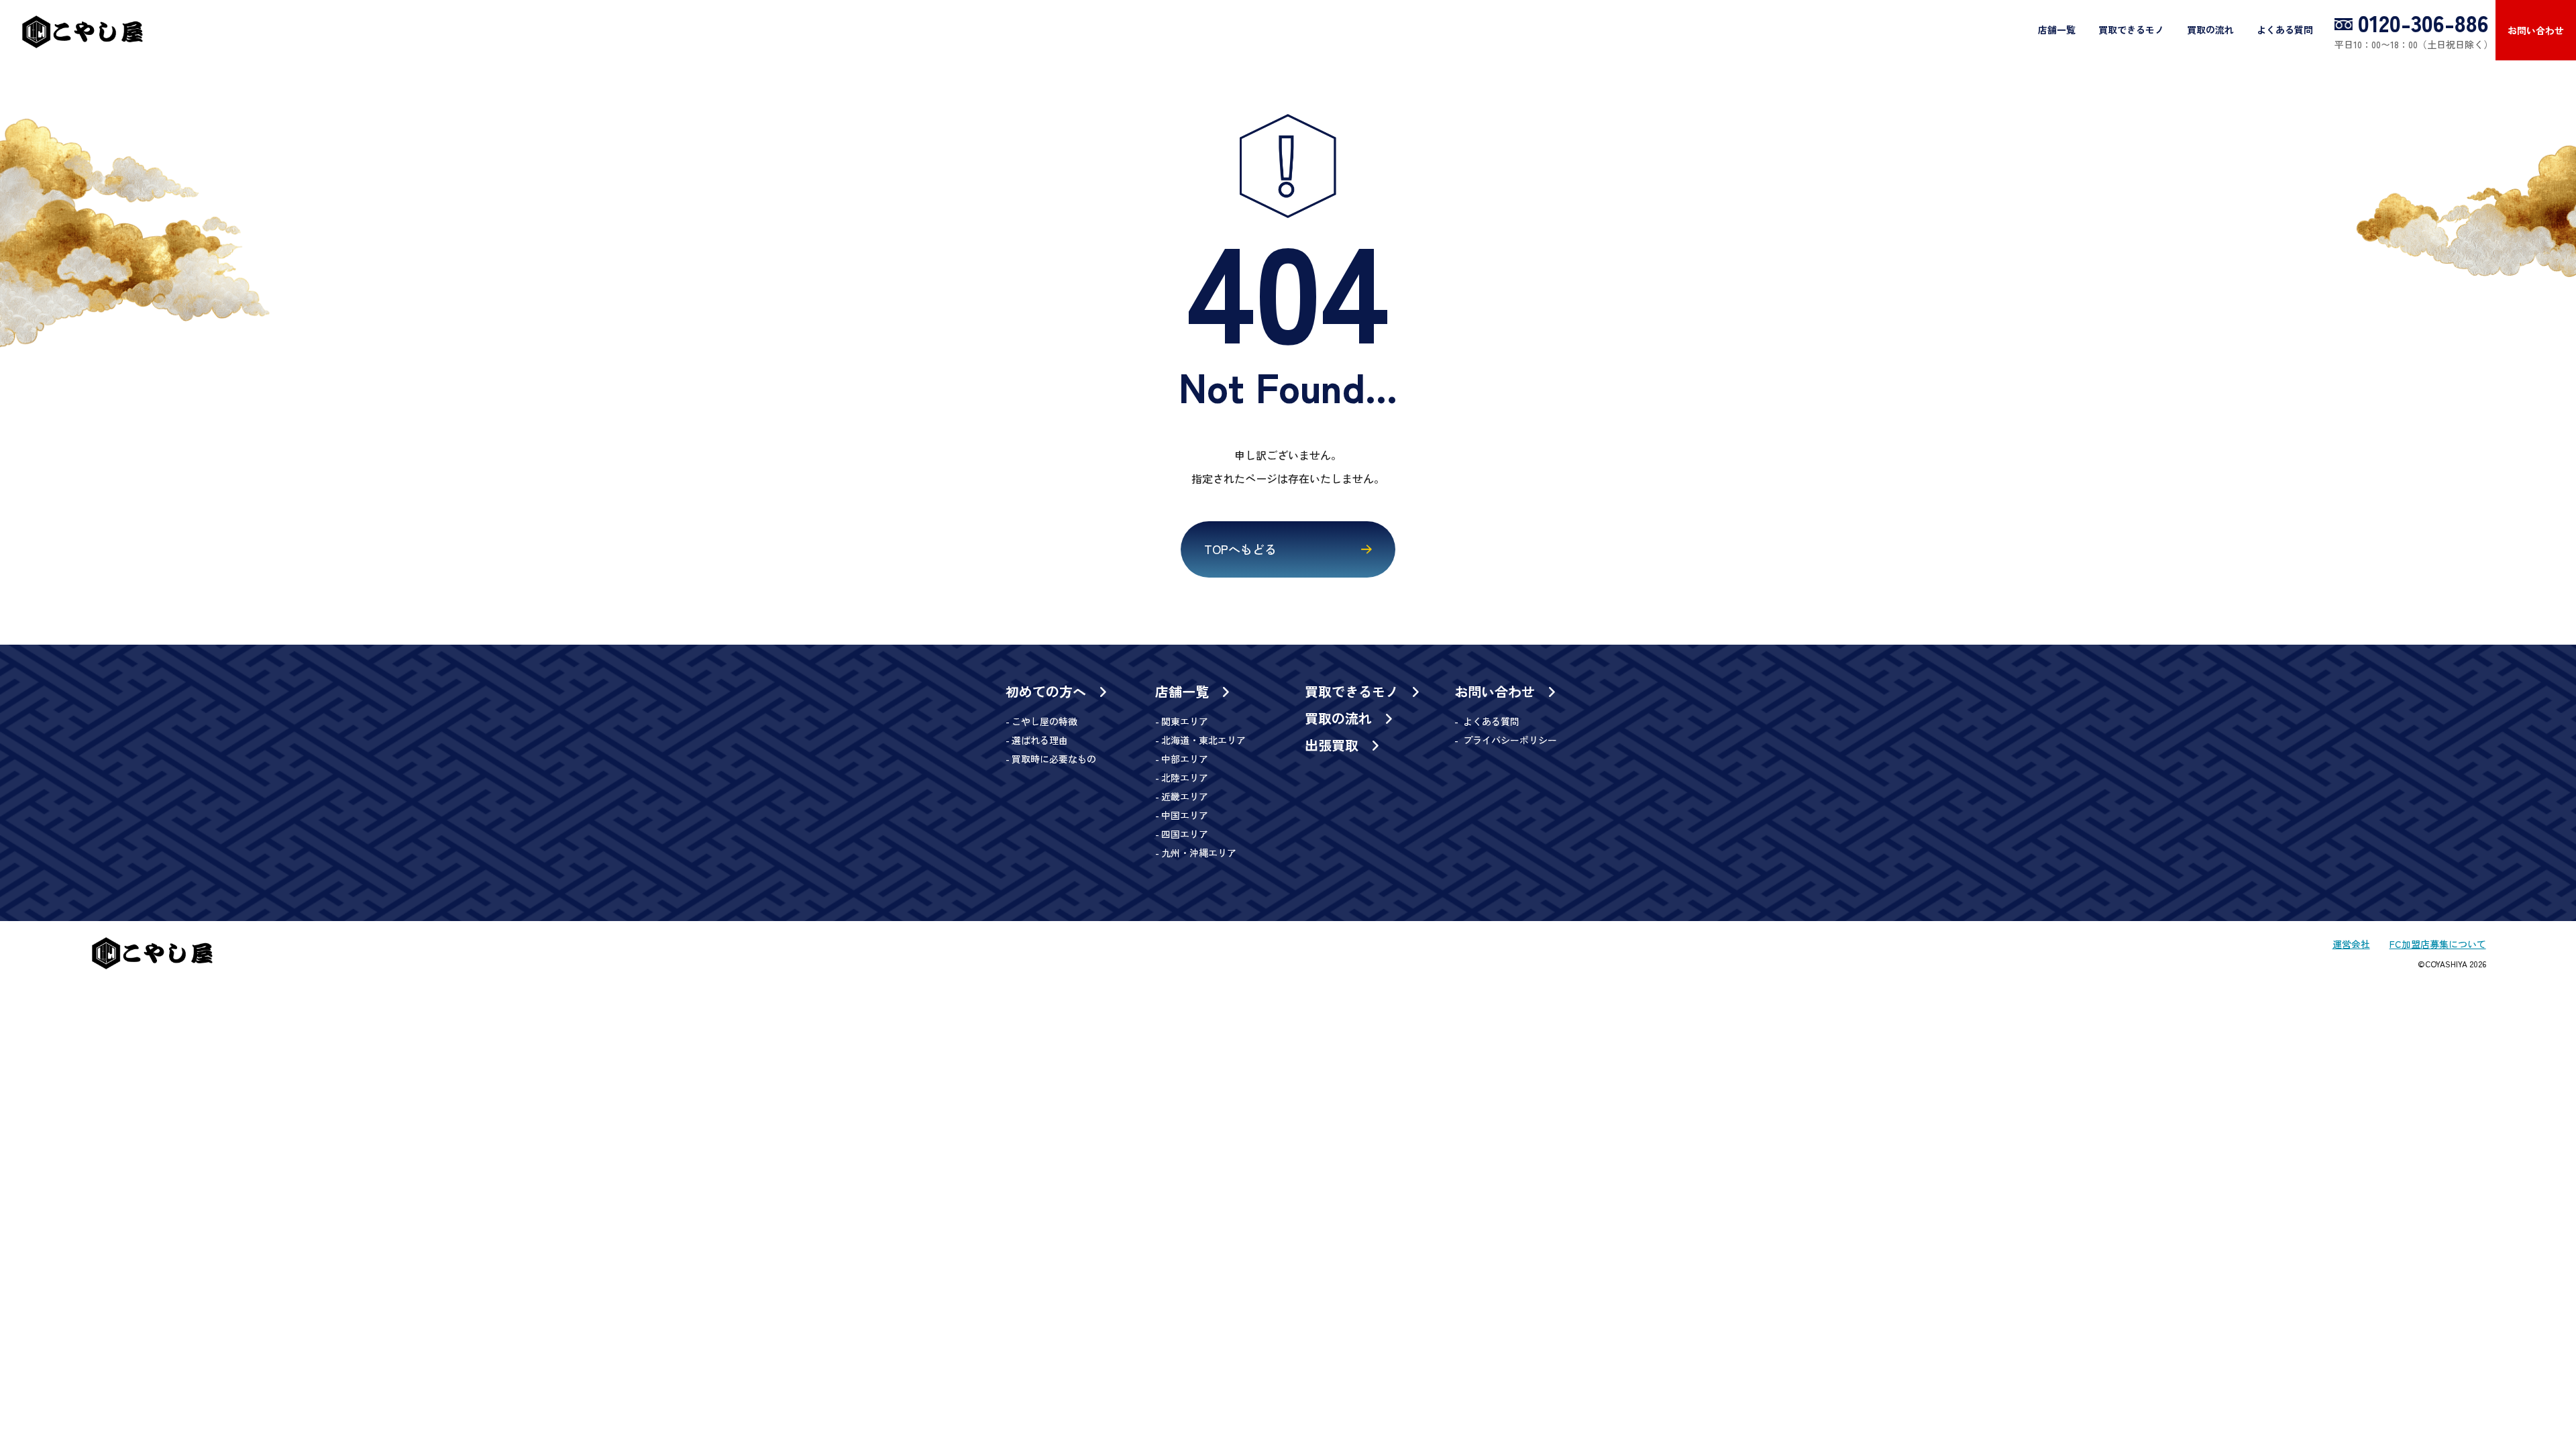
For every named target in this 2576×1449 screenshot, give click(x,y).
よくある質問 (2285, 30)
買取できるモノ (2131, 30)
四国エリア (1185, 834)
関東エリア (1185, 721)
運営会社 (2351, 944)
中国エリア (1185, 815)
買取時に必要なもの (1054, 759)
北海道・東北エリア (1203, 740)
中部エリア (1185, 759)
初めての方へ (1048, 692)
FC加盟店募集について (2438, 944)
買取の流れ (2210, 30)
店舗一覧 (2057, 30)
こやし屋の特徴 (1044, 721)
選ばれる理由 (1040, 740)
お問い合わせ (2536, 30)
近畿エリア (1185, 796)
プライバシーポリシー (1509, 740)
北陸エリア (1185, 777)
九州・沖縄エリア (1199, 853)
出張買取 (1334, 745)
